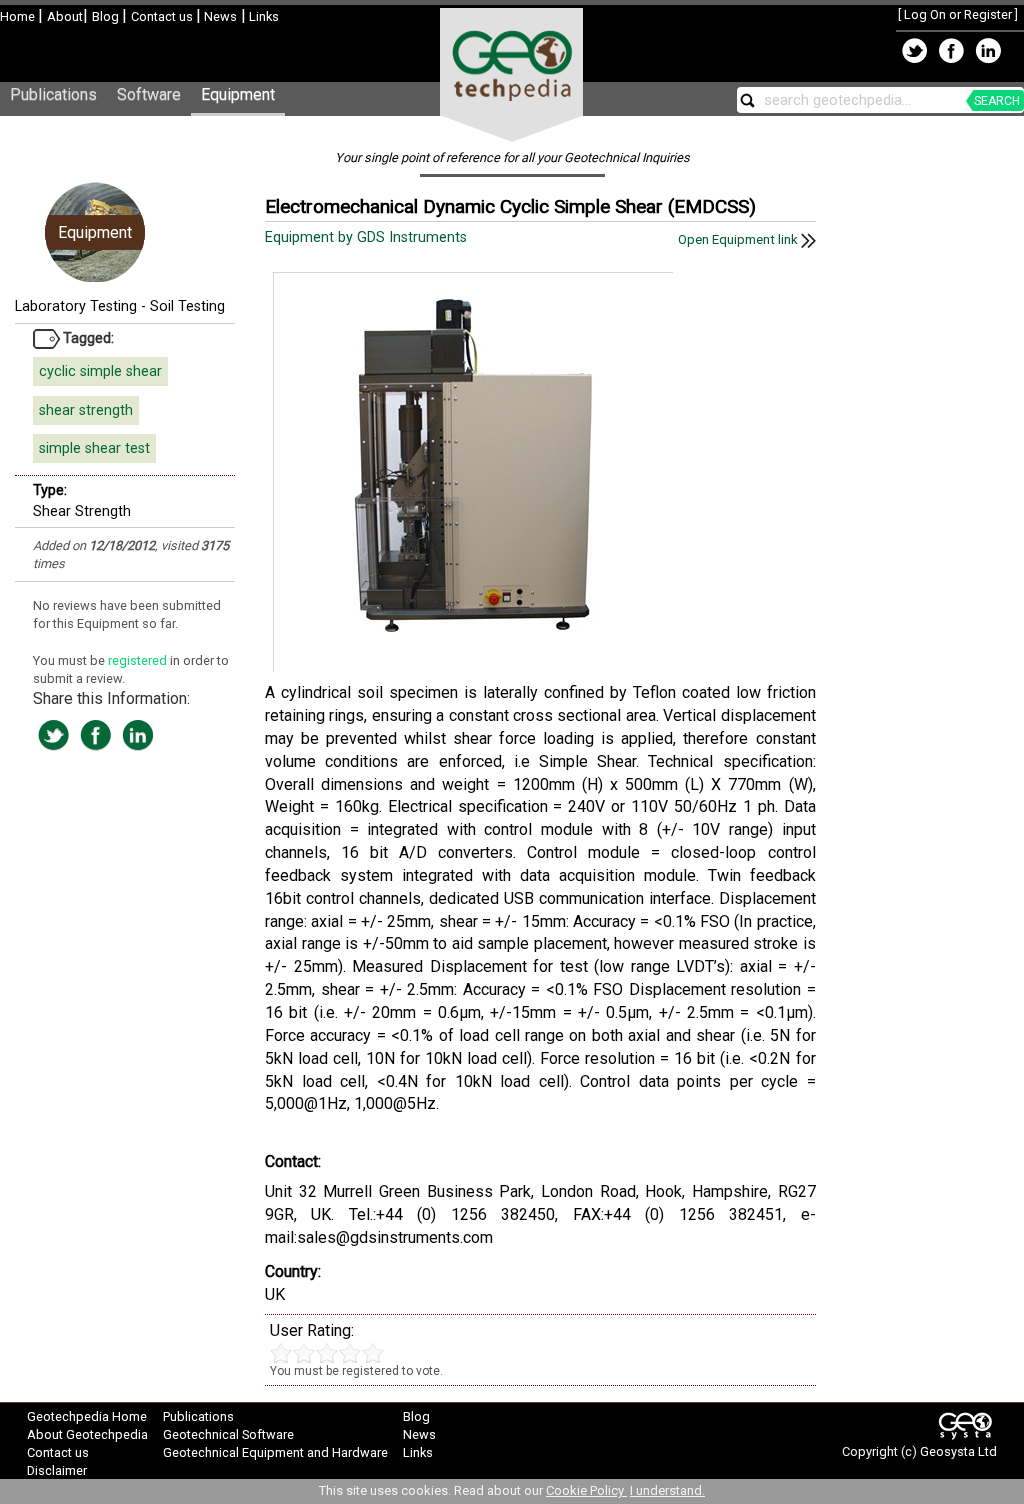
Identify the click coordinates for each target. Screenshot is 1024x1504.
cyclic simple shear (100, 371)
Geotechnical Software (228, 1434)
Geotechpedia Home (87, 1416)
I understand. (667, 1490)
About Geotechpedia (87, 1434)
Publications (53, 94)
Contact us (163, 16)
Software (149, 94)
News (219, 16)
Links (262, 16)
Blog (107, 16)
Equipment (238, 94)
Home (19, 16)
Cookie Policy (586, 1490)
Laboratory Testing (76, 306)
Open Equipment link (739, 239)
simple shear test (94, 448)
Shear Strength (82, 511)
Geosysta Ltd (958, 1451)
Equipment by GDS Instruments (368, 237)
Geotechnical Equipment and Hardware (275, 1452)
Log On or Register (958, 14)
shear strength (86, 410)
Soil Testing (187, 306)
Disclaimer (57, 1470)
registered (139, 660)
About (65, 16)
